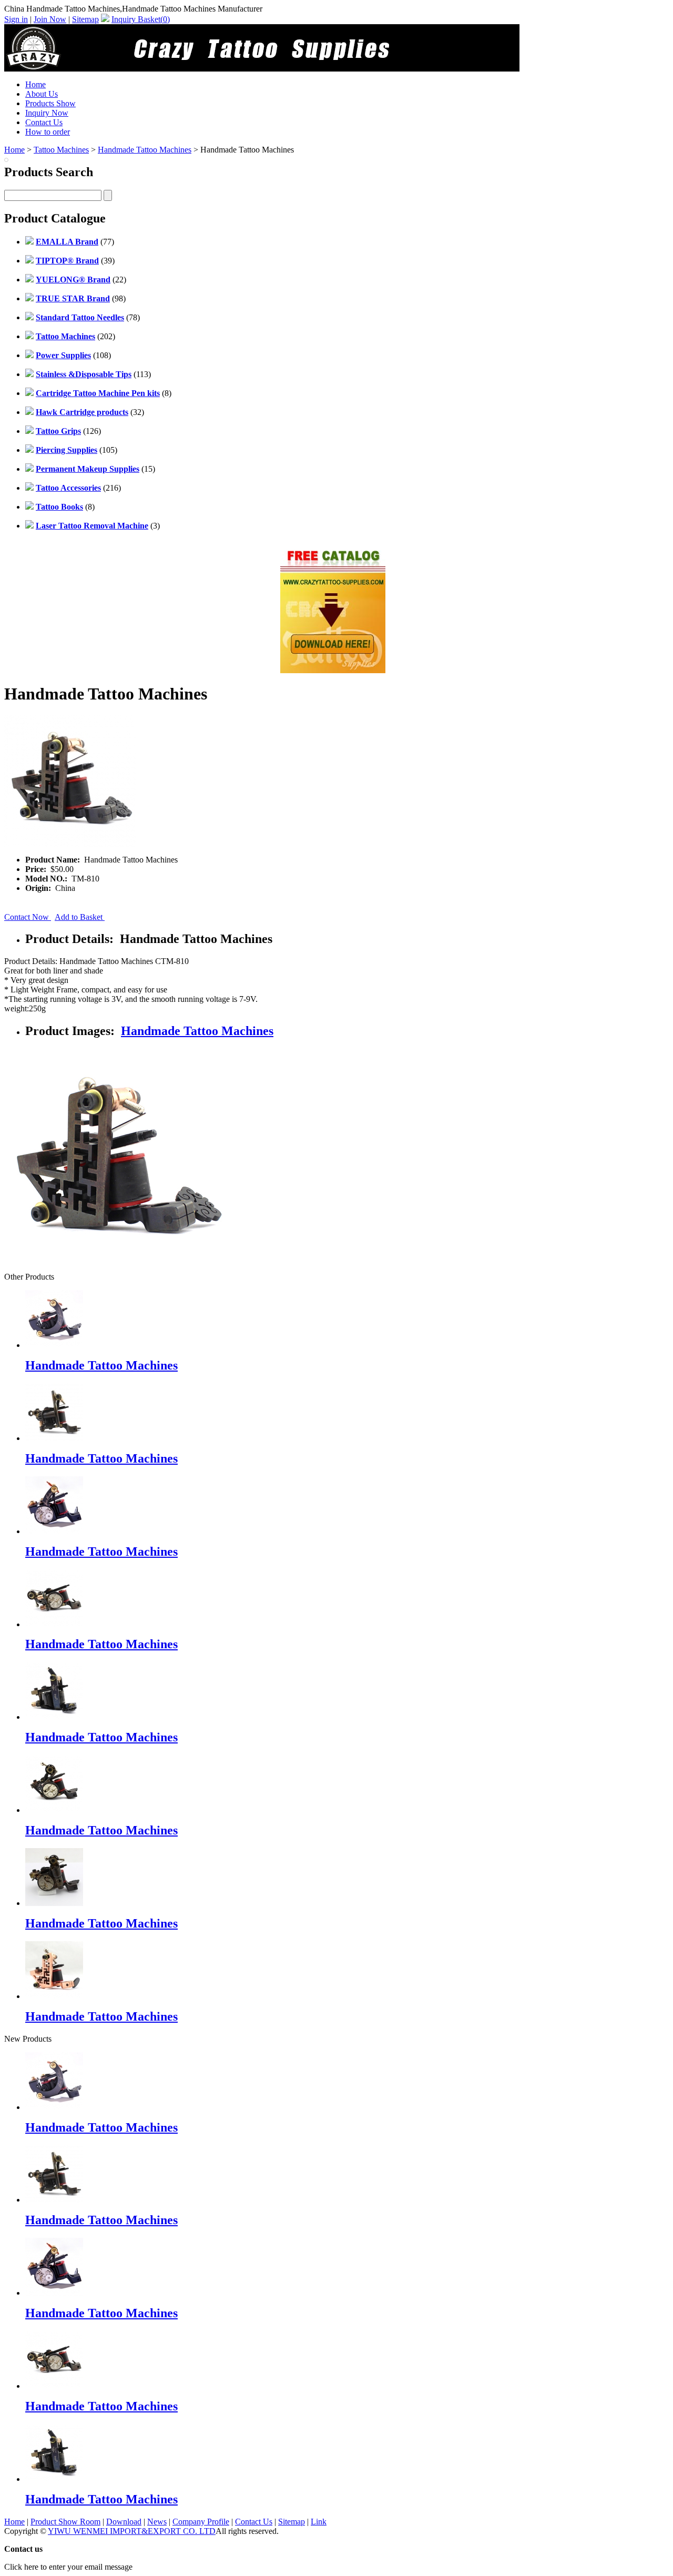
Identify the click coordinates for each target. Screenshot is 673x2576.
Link (319, 2522)
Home (35, 84)
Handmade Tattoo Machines (145, 150)
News (157, 2522)
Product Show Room (65, 2522)
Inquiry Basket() (141, 19)
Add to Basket (80, 917)
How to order (48, 132)
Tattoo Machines (61, 150)
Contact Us (44, 122)
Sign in (16, 19)
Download (124, 2522)
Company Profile (201, 2522)
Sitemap (85, 19)
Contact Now (28, 917)
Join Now (50, 19)
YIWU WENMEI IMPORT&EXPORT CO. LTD (132, 2531)
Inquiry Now (47, 113)
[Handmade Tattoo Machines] (54, 2107)
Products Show (50, 103)
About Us (42, 94)
